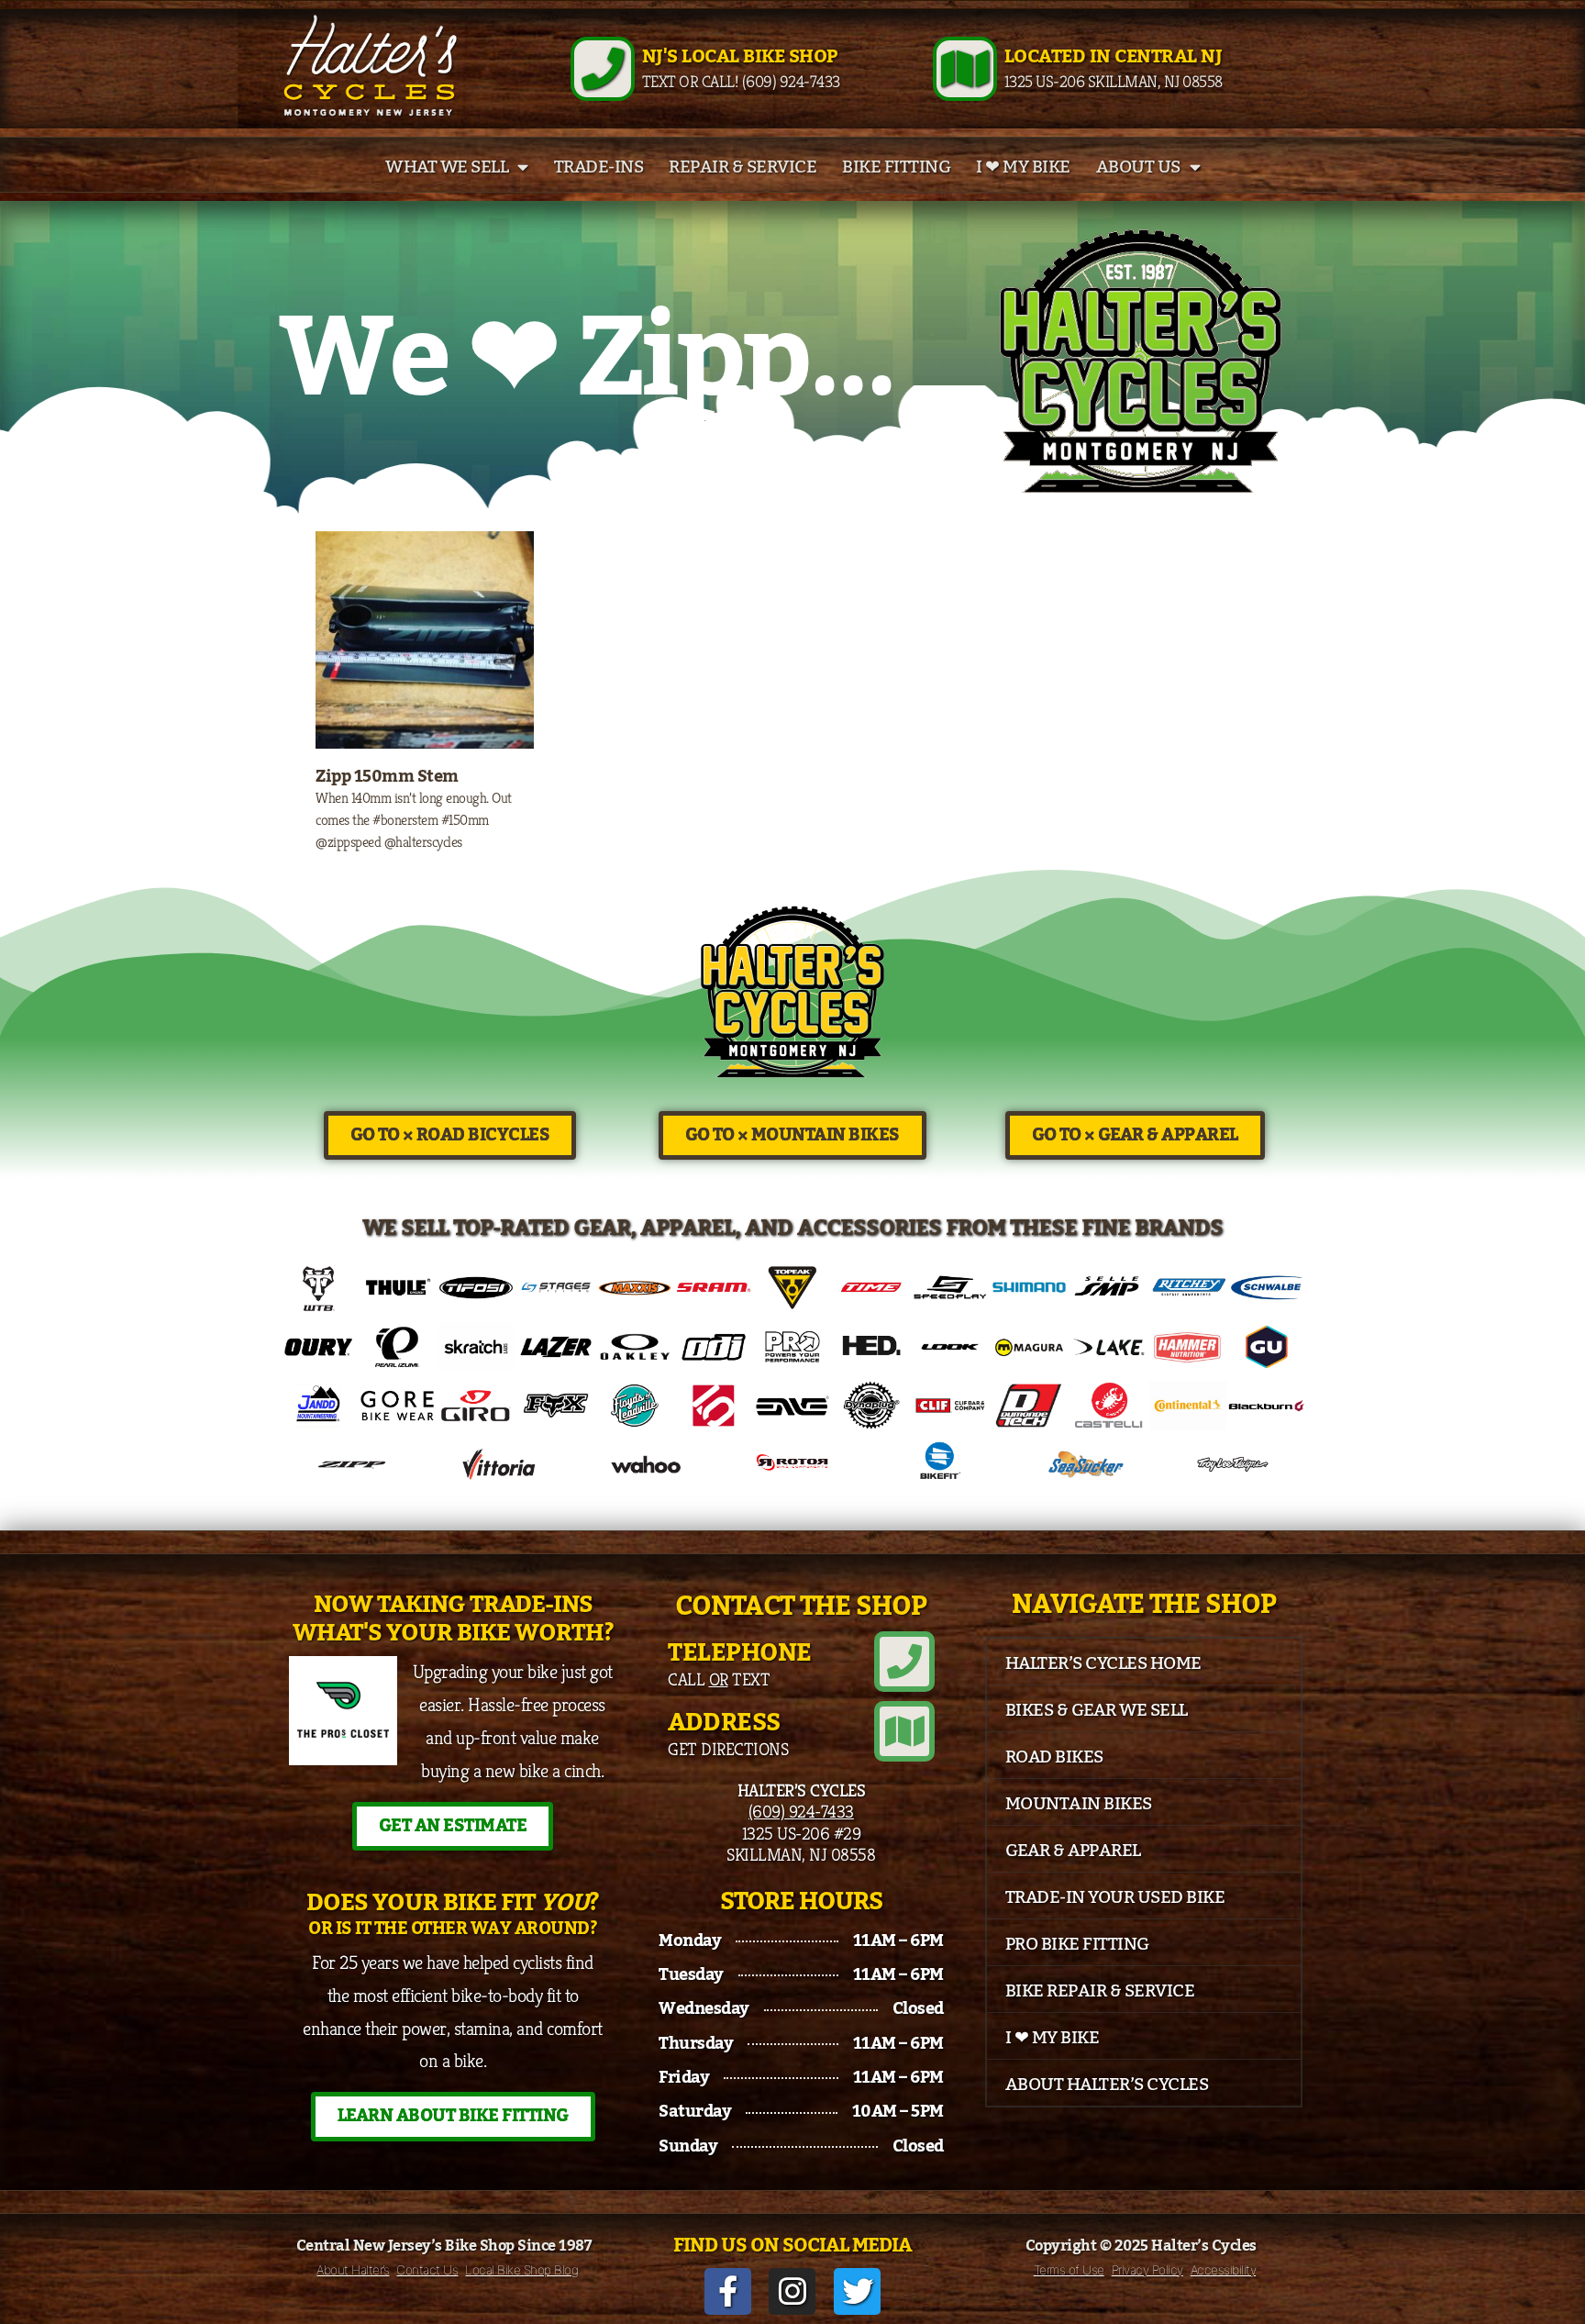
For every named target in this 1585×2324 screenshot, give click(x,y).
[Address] (904, 1731)
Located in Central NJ (1114, 57)
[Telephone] (904, 1662)
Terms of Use (1069, 2270)
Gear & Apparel (1073, 1851)
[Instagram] (792, 2291)
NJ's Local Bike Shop (740, 57)
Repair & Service (743, 167)
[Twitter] (857, 2291)
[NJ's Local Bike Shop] (603, 69)
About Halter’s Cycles (1107, 2085)
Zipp (693, 360)
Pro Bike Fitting (1077, 1944)
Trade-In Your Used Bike (1115, 1897)
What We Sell (447, 167)
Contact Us (427, 2270)
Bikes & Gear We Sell (1097, 1710)
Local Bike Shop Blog (521, 2270)
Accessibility (1224, 2270)
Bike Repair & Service (1100, 1991)
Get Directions (728, 1749)
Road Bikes (1054, 1757)
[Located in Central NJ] (965, 69)
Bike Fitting (896, 167)
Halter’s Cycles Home (1103, 1663)
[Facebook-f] (728, 2291)
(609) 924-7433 (801, 1811)
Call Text (719, 1679)
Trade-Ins (599, 167)
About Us (1138, 167)
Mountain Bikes (1079, 1804)
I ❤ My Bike (1023, 167)
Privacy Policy (1147, 2270)
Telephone (740, 1653)
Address (724, 1723)
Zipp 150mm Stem (387, 776)
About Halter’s (353, 2270)
